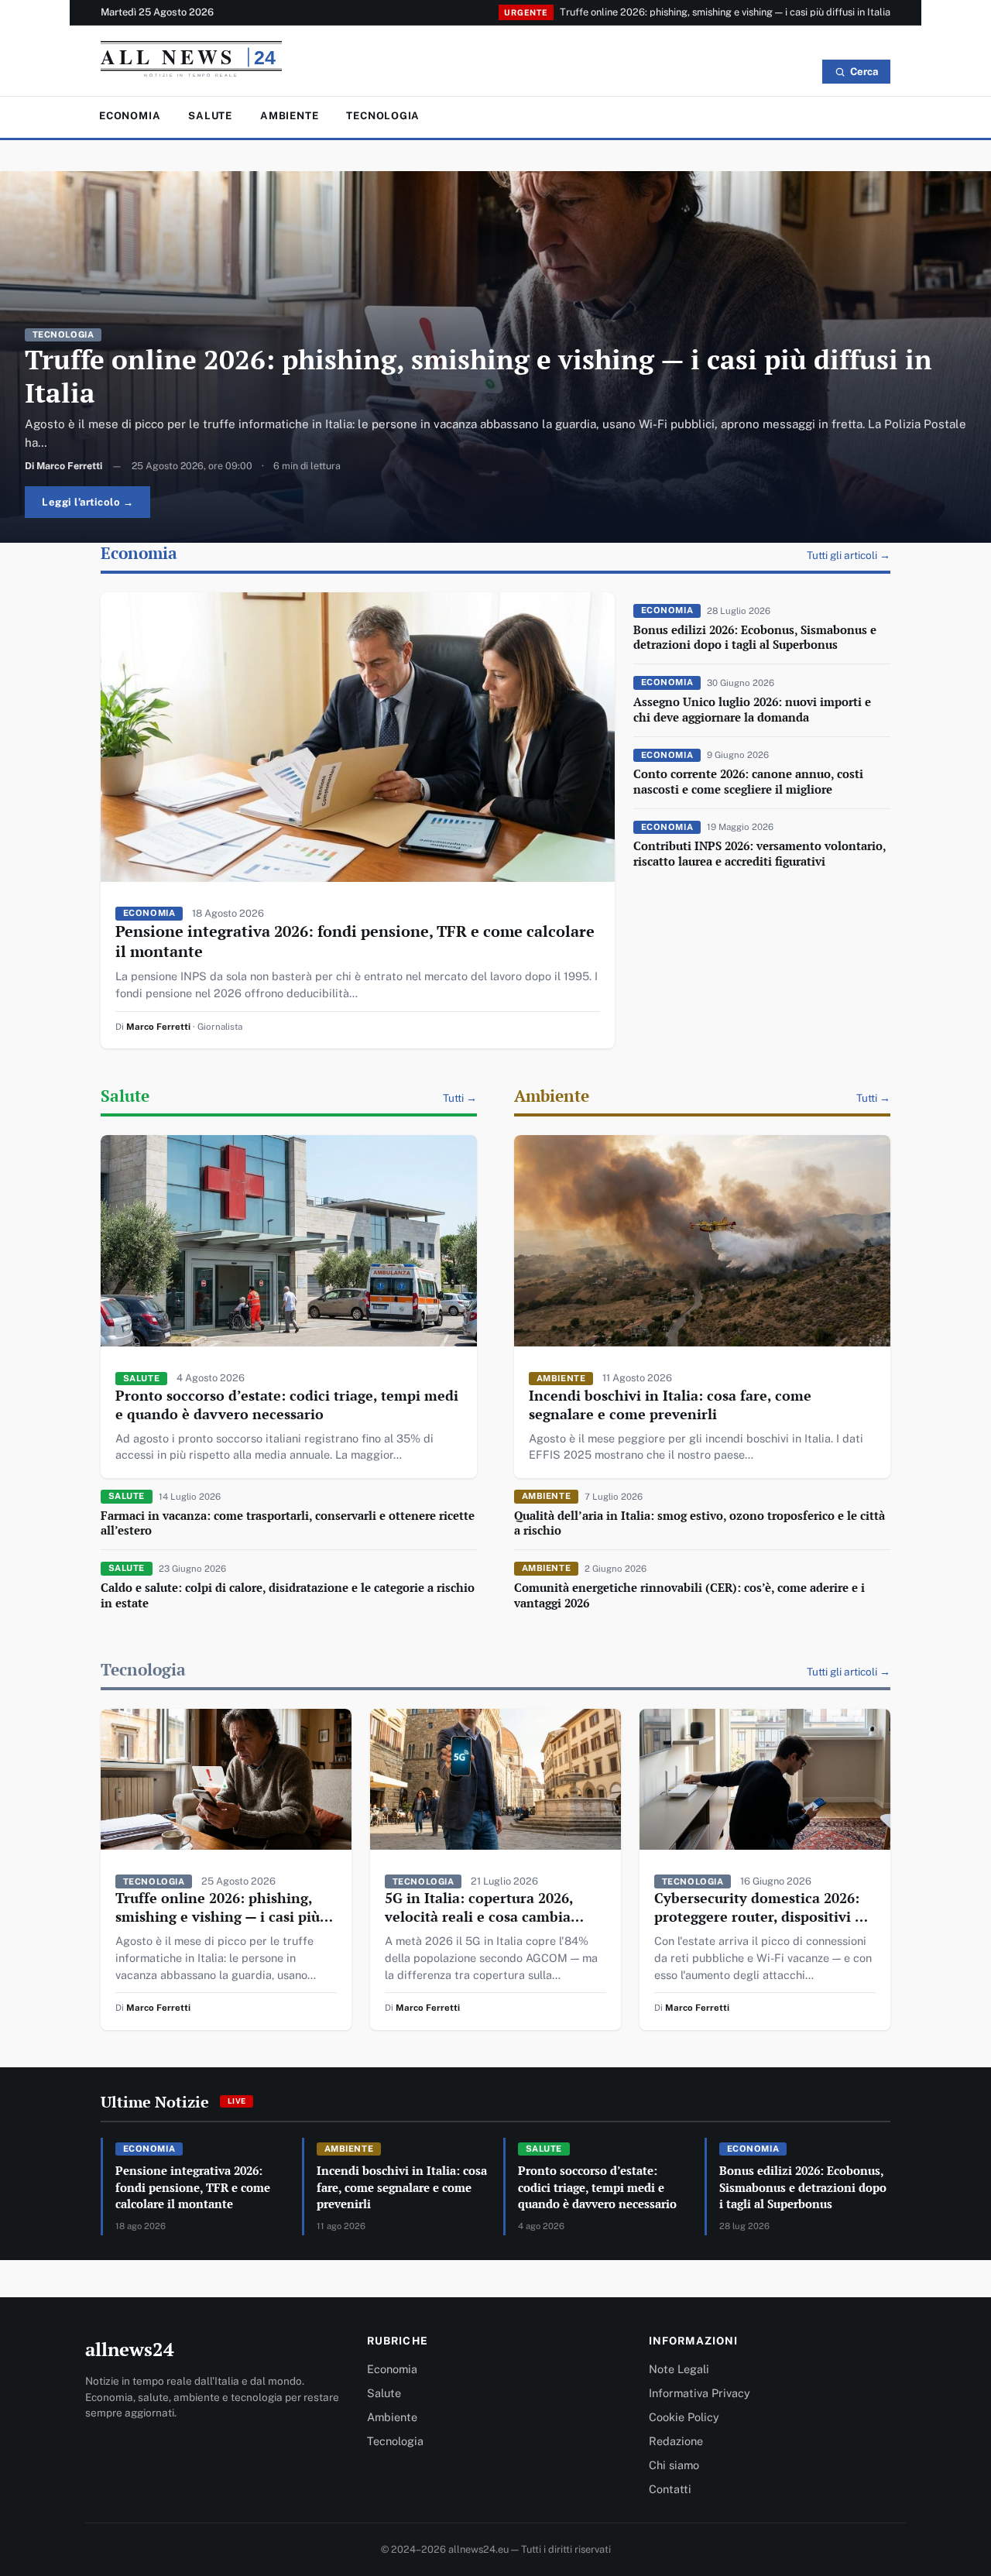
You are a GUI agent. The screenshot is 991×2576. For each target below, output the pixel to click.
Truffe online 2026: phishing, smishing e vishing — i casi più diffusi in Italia (725, 12)
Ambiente (289, 116)
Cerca (864, 72)
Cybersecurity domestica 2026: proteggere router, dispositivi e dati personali (758, 1916)
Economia (130, 116)
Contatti (670, 2489)
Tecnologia (383, 116)
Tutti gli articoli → (849, 555)
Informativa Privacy (700, 2393)
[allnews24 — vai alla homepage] (191, 63)
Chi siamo (674, 2465)
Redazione (676, 2441)
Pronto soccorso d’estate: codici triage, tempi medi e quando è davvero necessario (287, 1405)
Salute (210, 116)
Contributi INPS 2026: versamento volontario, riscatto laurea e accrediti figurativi (760, 853)
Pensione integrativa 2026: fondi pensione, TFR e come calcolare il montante (355, 941)
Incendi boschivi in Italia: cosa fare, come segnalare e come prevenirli (670, 1405)
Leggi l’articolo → (87, 502)
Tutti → (460, 1098)
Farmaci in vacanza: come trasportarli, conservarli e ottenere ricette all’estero (288, 1523)
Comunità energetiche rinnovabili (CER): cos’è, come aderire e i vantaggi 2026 (689, 1595)
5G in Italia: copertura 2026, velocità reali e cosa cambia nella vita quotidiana (479, 1916)
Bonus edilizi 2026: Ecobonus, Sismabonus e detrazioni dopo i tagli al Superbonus (755, 637)
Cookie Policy (684, 2417)
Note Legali (679, 2369)
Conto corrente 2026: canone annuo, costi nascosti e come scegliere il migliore (748, 781)
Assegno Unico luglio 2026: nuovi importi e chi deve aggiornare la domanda (752, 709)
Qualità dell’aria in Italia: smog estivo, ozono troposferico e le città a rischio (700, 1523)
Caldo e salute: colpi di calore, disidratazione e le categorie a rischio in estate (288, 1595)
